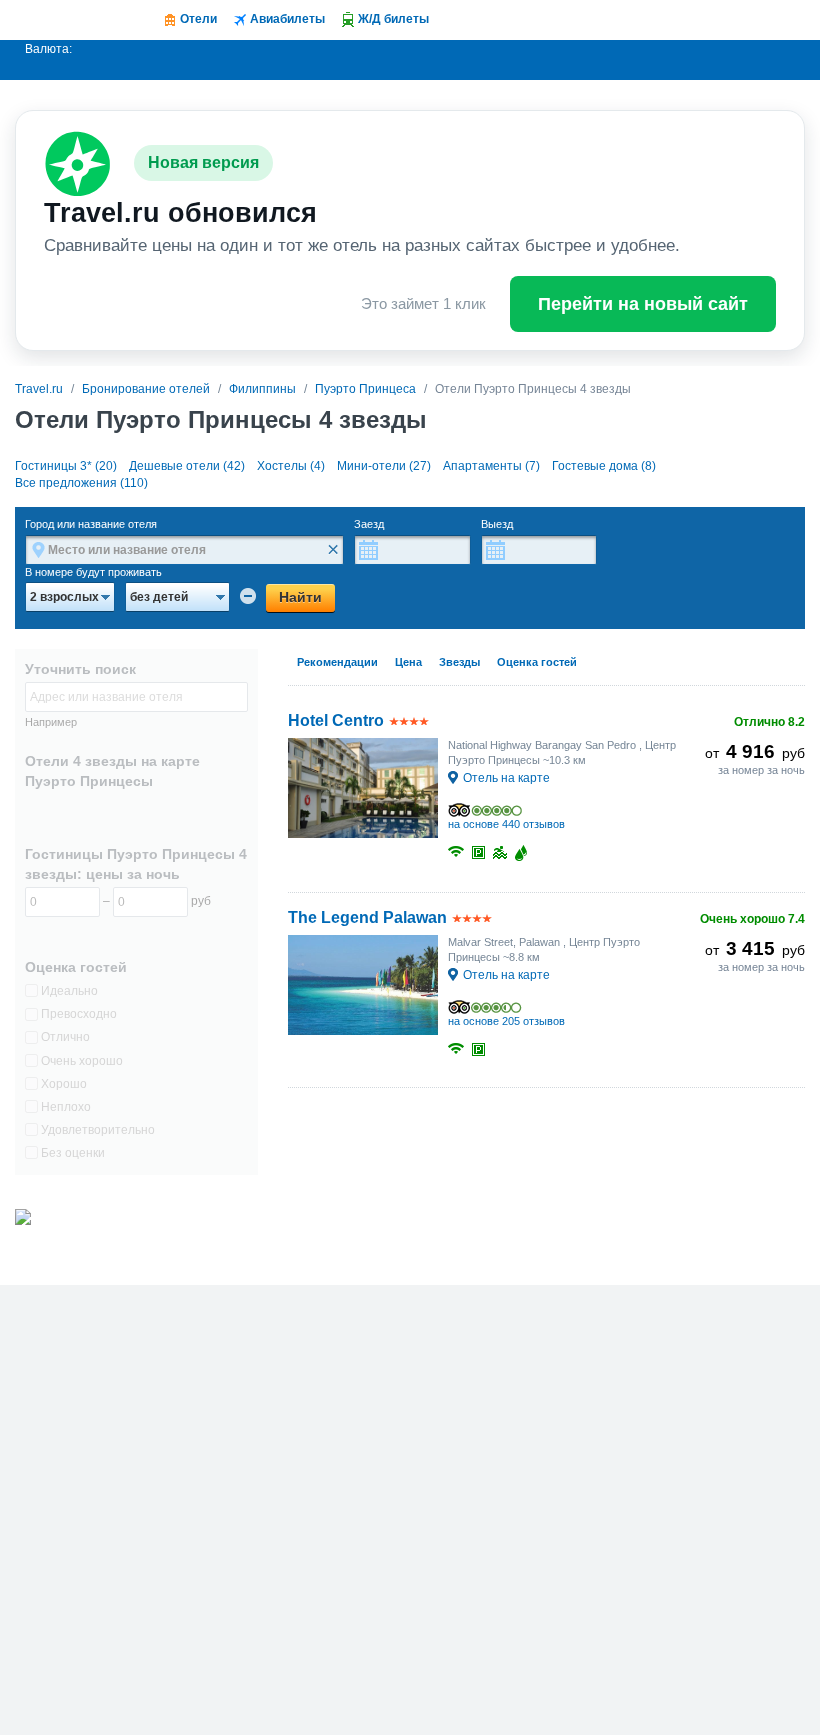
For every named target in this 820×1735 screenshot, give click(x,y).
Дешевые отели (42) (187, 466)
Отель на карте (506, 778)
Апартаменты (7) (491, 466)
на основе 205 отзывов (506, 1021)
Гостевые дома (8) (604, 466)
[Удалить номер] (248, 596)
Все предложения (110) (81, 483)
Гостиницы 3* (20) (66, 466)
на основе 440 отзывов (506, 824)
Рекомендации (337, 662)
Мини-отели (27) (384, 466)
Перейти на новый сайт (643, 304)
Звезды (459, 662)
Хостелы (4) (291, 466)
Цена (408, 662)
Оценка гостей (537, 662)
